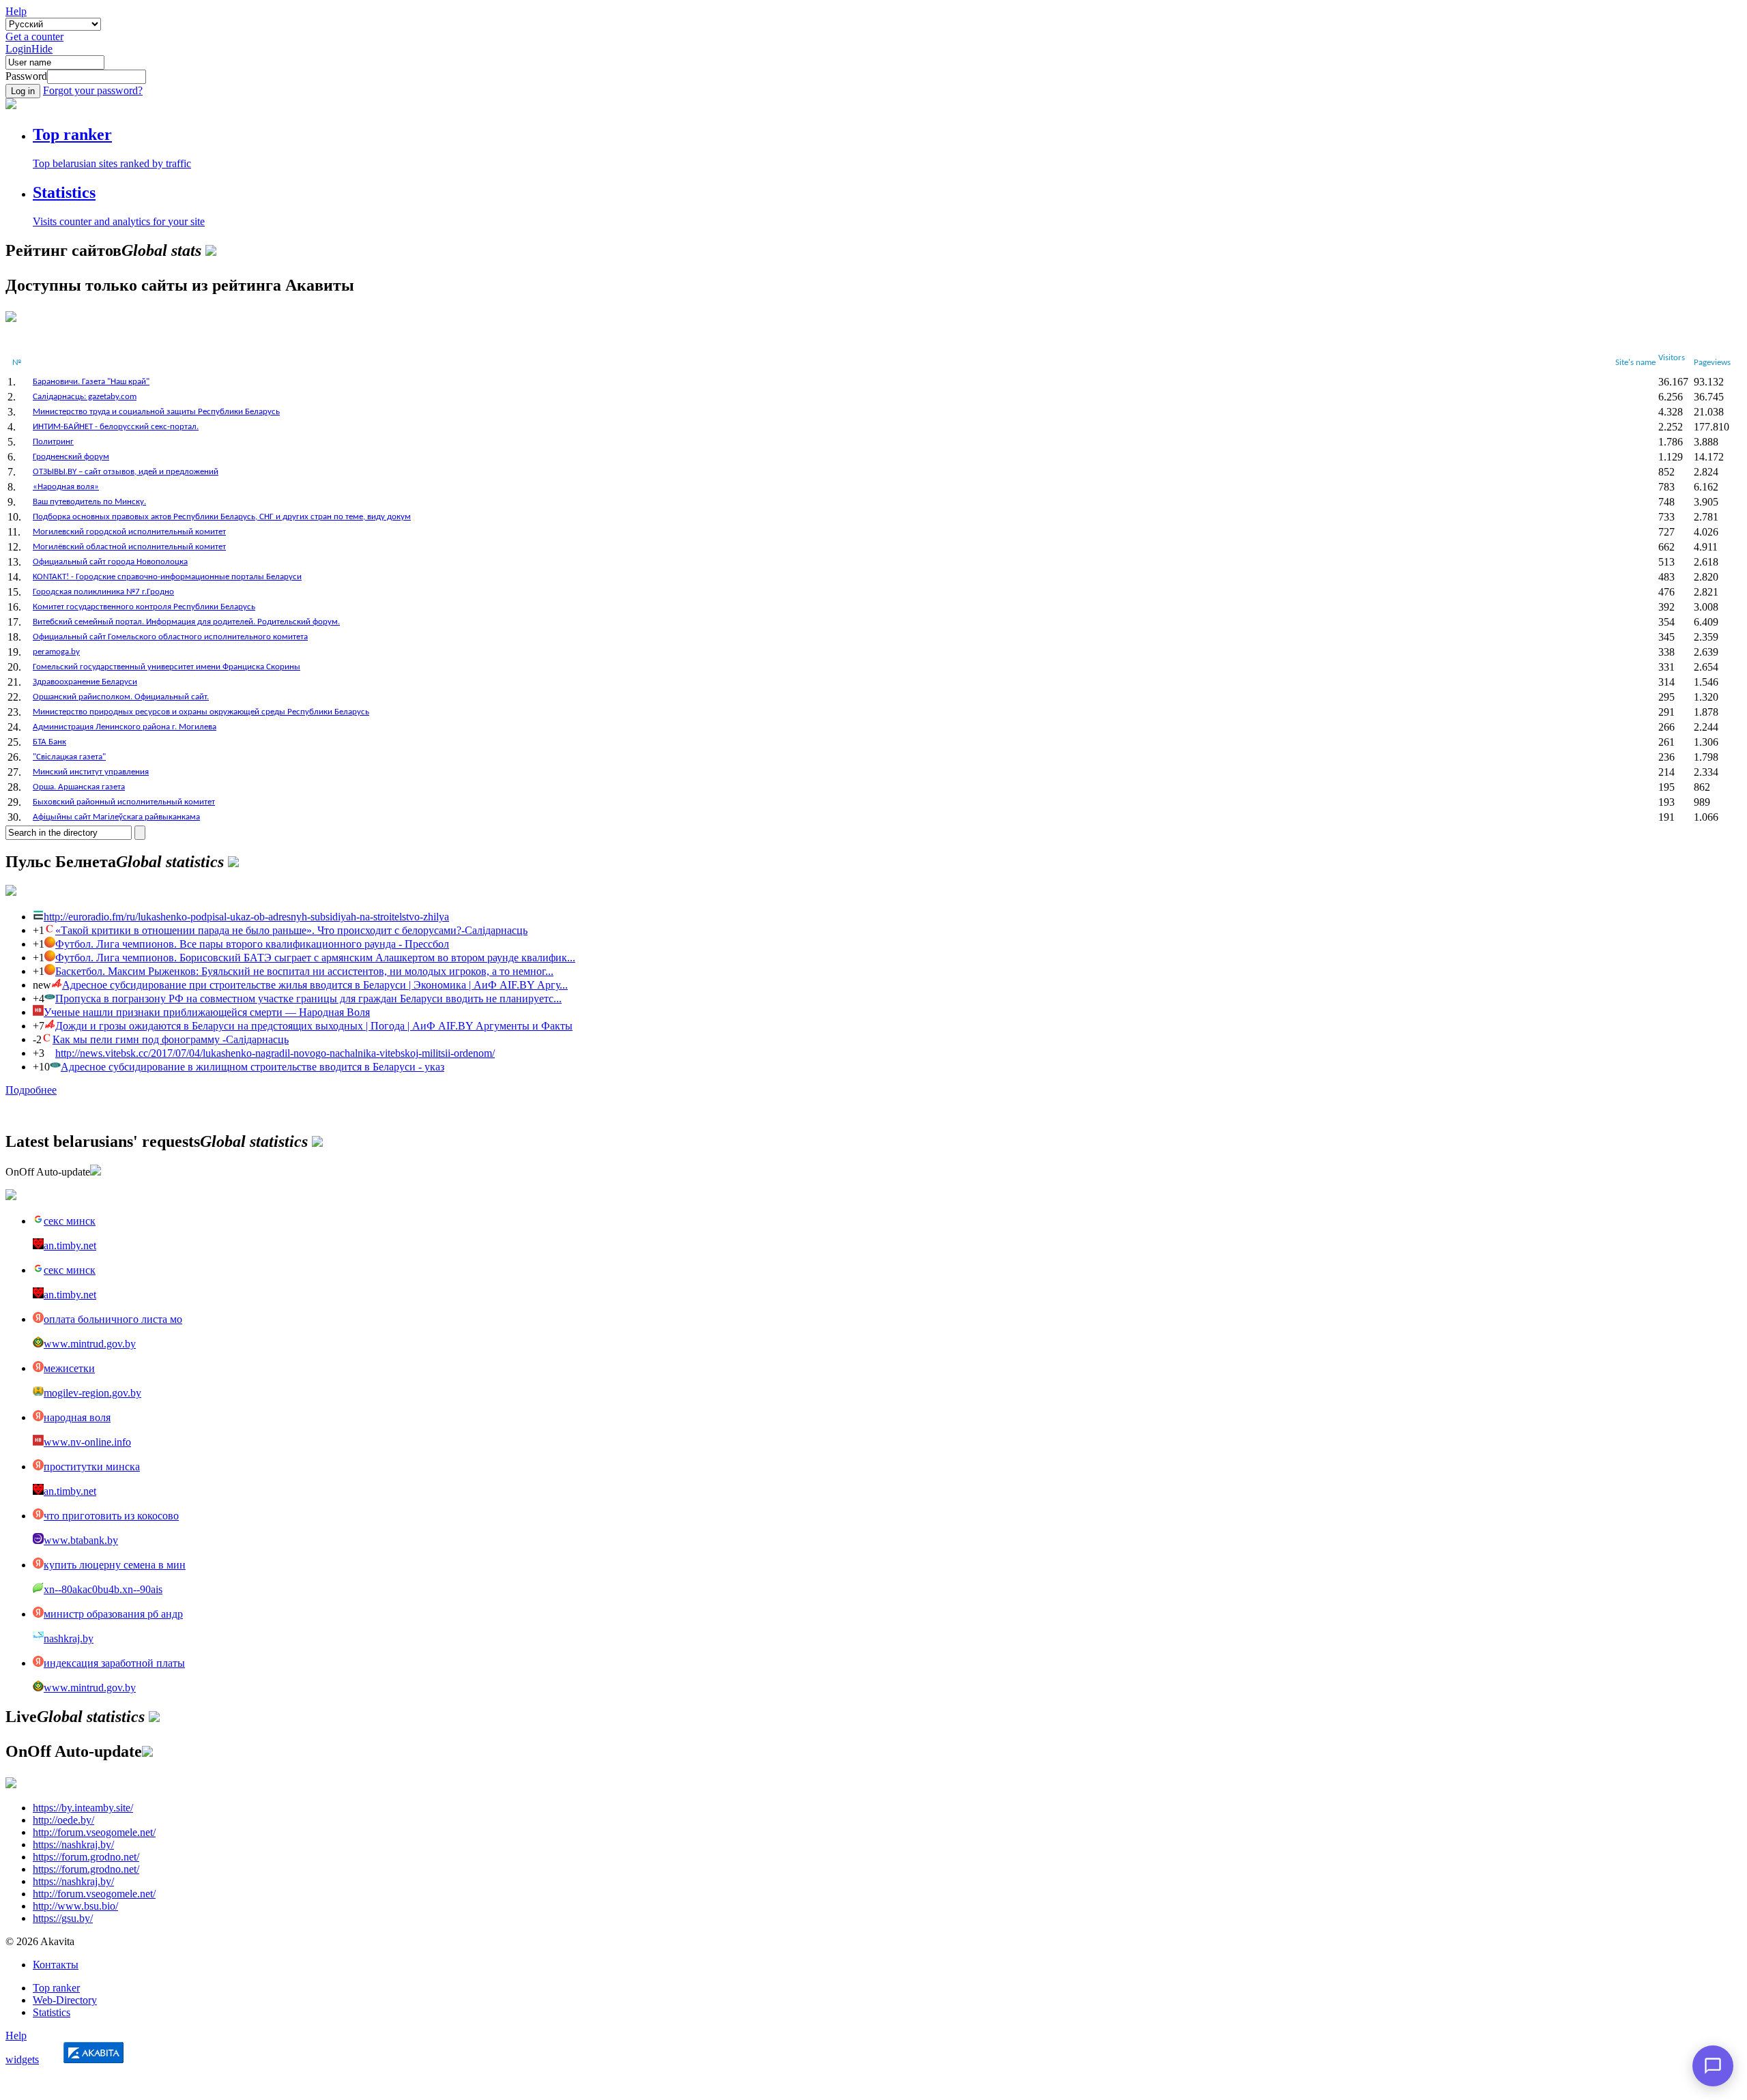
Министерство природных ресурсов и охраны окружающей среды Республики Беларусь (201, 712)
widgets (22, 2059)
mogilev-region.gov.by (92, 1393)
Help (16, 11)
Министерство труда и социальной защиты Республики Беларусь (156, 412)
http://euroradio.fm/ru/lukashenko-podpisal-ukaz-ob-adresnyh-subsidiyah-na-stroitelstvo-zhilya (246, 917)
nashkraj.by (69, 1638)
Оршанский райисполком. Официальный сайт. (121, 697)
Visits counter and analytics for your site (119, 221)
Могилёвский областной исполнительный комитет (129, 547)
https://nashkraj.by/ (73, 1844)
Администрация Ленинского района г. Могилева (125, 727)
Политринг (53, 442)
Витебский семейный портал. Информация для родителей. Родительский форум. (186, 622)
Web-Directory (65, 2000)
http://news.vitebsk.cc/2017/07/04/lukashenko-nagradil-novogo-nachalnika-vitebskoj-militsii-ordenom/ (275, 1053)
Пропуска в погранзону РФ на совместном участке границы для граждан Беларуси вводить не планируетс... (308, 998)
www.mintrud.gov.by (90, 1344)
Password (26, 76)
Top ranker (56, 1988)
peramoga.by (56, 652)
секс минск (70, 1221)
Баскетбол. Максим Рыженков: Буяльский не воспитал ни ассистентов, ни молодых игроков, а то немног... (304, 971)
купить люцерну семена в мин (115, 1565)
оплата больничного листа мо (113, 1319)
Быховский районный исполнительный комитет (124, 802)
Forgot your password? (93, 90)
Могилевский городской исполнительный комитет (129, 532)
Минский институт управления (91, 772)
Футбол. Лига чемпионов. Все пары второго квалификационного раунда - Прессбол (252, 944)
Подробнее (31, 1090)
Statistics (52, 2012)
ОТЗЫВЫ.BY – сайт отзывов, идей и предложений (126, 472)
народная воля (77, 1417)
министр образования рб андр (113, 1614)
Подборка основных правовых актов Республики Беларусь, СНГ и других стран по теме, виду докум (222, 517)
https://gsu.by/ (63, 1918)
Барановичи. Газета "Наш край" (91, 382)
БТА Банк (49, 742)
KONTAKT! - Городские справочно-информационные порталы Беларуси (167, 577)
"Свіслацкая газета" (69, 757)
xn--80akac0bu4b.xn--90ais (103, 1589)
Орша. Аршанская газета (79, 787)
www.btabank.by (81, 1540)
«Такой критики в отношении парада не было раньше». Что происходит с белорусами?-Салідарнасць (291, 930)
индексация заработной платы (114, 1663)
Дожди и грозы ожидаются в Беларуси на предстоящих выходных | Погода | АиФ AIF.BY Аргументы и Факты (314, 1026)
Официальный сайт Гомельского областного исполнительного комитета (170, 637)
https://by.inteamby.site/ (83, 1808)
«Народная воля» (66, 487)
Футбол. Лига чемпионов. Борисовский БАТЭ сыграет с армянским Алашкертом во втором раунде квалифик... (315, 958)
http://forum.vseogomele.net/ (94, 1832)
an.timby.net (70, 1245)
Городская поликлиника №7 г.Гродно (103, 592)
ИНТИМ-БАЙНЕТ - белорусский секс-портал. (116, 427)
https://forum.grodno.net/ (86, 1857)
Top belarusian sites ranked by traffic (112, 163)
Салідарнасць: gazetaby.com (85, 397)
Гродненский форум (71, 457)
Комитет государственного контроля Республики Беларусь (144, 607)
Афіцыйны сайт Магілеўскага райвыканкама (116, 817)
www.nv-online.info (87, 1442)
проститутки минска (92, 1467)
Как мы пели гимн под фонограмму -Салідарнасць (171, 1039)
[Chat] (1713, 2066)
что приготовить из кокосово (111, 1516)
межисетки (69, 1368)
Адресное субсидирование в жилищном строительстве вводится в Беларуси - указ (252, 1067)
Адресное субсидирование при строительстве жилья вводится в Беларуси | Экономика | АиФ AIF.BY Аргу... (315, 985)
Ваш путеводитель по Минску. (89, 502)
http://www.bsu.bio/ (75, 1906)
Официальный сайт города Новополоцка (110, 562)
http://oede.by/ (63, 1820)
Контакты (56, 1965)
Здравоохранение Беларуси (85, 682)
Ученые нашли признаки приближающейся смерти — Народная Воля (207, 1012)
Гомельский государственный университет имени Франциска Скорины (167, 667)
